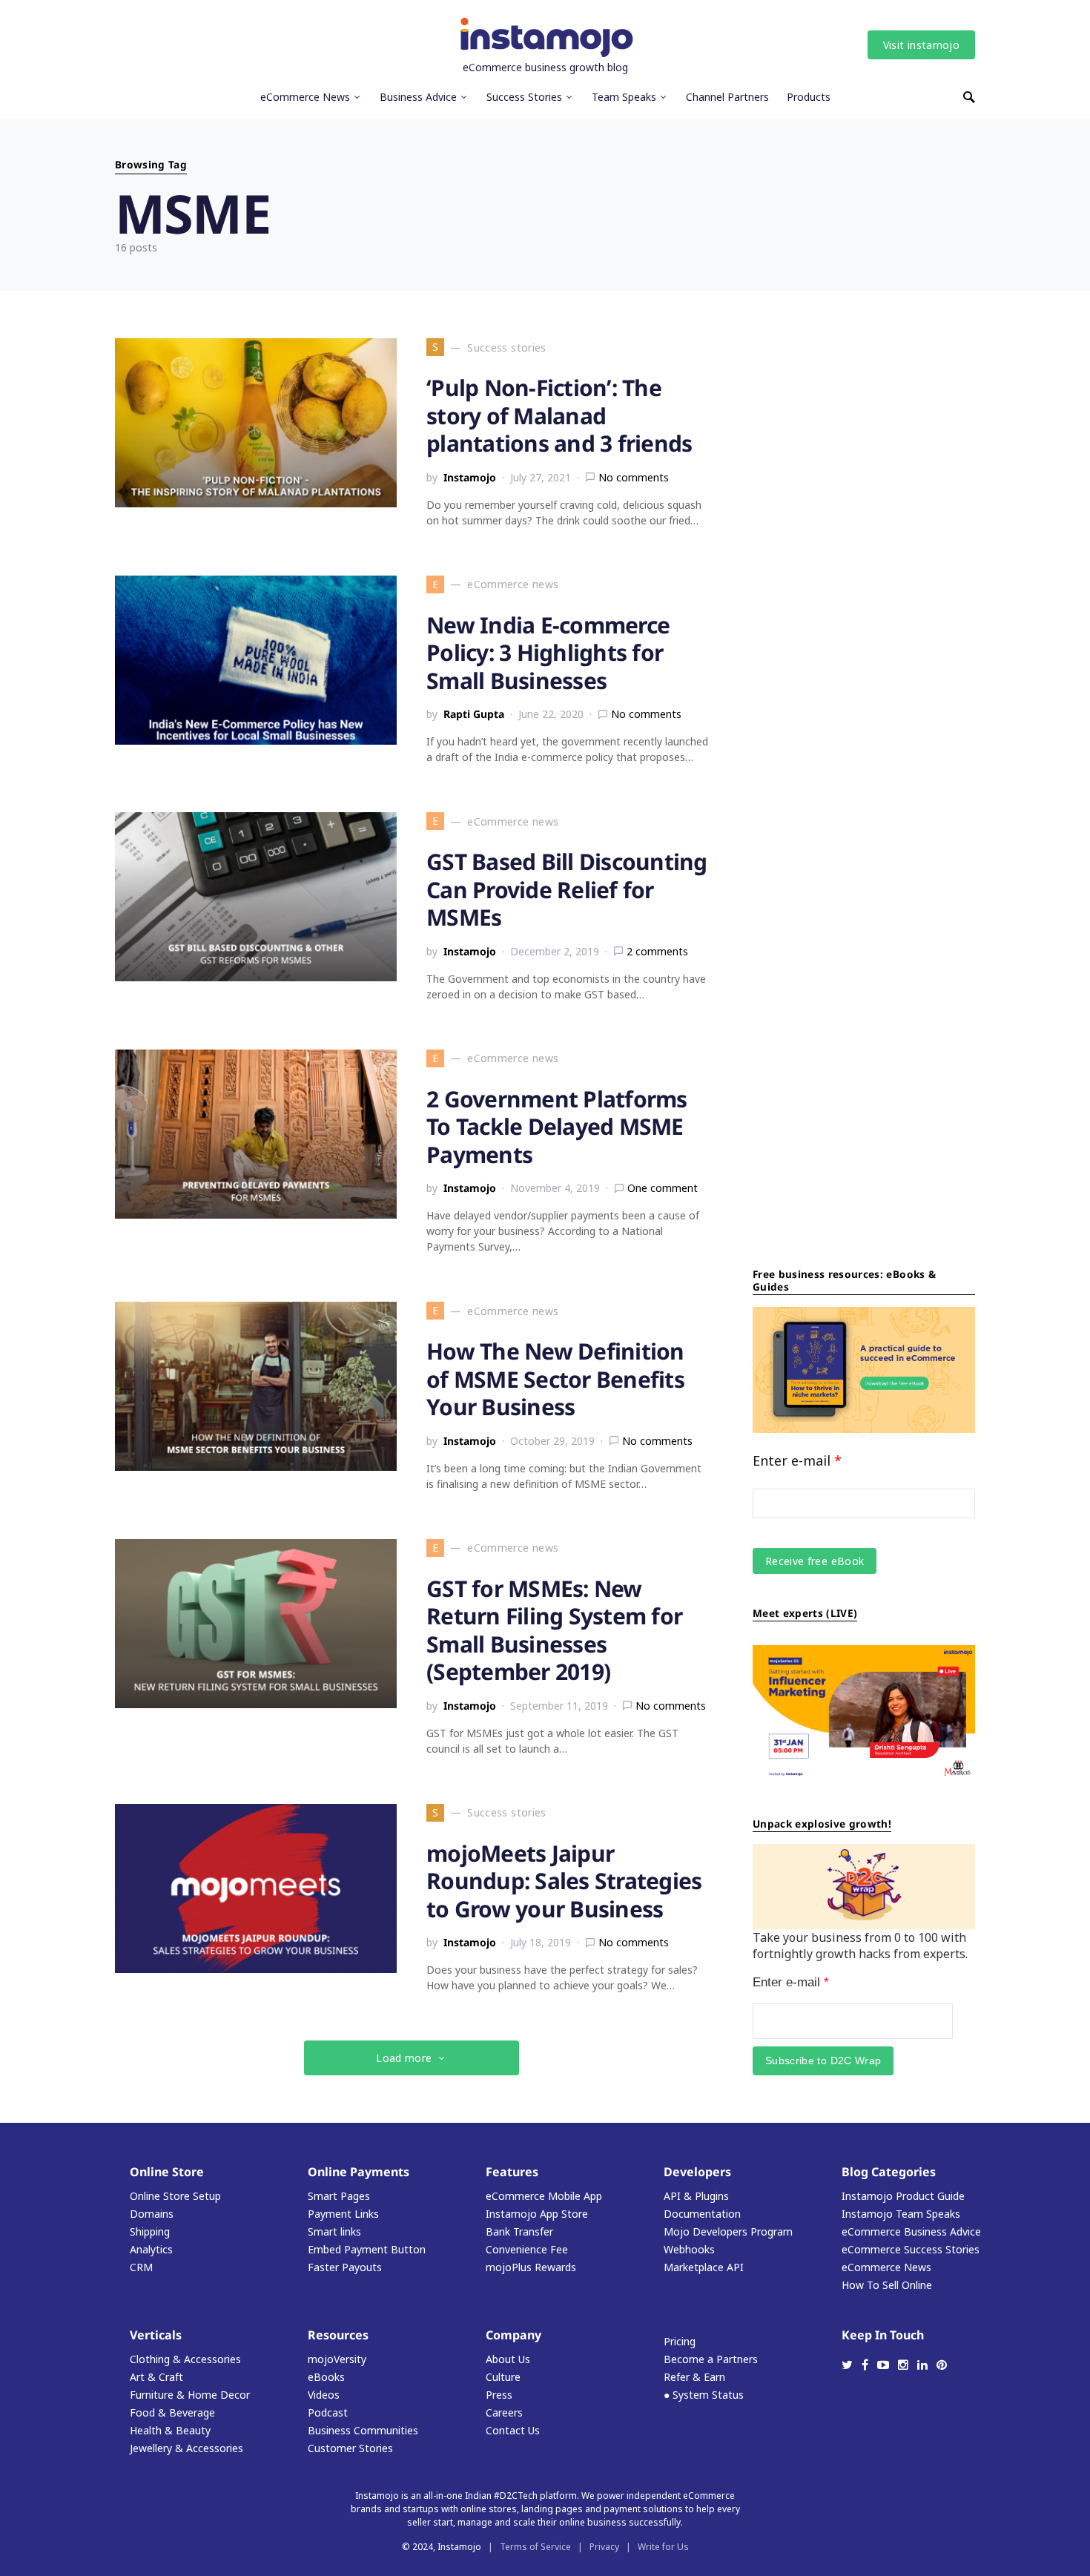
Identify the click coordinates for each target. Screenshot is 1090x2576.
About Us (508, 2359)
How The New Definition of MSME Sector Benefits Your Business (555, 1379)
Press (499, 2395)
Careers (504, 2412)
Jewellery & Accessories (186, 2448)
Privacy (604, 2547)
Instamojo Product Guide (903, 2196)
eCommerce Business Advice (911, 2231)
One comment (663, 1188)
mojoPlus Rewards (531, 2267)
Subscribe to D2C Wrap (823, 2061)
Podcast (328, 2412)
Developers (697, 2172)
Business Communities (363, 2430)
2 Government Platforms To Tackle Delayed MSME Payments (557, 1127)
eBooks (326, 2377)
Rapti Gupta (474, 714)
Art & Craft (156, 2377)
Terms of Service (535, 2547)
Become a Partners (711, 2359)
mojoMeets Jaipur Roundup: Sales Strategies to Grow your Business (564, 1881)
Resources (338, 2335)
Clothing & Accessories (185, 2359)
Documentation (702, 2214)
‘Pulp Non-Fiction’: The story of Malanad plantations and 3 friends (559, 415)
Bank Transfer (519, 2231)
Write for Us (663, 2547)
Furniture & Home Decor (190, 2395)
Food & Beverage (172, 2412)
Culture (503, 2377)
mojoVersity (337, 2359)
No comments (634, 477)
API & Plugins (696, 2196)
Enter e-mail (797, 1460)
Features (512, 2172)
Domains (152, 2214)
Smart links (334, 2231)
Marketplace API (704, 2267)
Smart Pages (339, 2196)
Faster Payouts (345, 2267)
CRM (141, 2267)
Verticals (156, 2335)
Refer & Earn (694, 2377)
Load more (404, 2058)
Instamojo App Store (537, 2214)
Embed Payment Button (367, 2249)
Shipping (150, 2231)
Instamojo (470, 477)
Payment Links (343, 2214)
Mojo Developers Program (728, 2231)
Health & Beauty (170, 2430)
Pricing (680, 2341)
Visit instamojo (921, 45)
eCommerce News (886, 2267)
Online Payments (359, 2172)
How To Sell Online (887, 2285)
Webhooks (689, 2249)
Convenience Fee (527, 2249)
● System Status (704, 2395)
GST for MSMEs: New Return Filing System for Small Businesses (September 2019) (554, 1630)
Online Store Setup (175, 2196)
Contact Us (513, 2430)
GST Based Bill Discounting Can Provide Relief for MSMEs (567, 889)
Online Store (167, 2172)
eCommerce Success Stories (911, 2249)
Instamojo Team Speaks (901, 2214)
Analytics (151, 2249)
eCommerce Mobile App (544, 2196)
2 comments (657, 951)
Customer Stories (350, 2448)
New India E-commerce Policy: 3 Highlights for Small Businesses (548, 653)
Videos (324, 2395)
